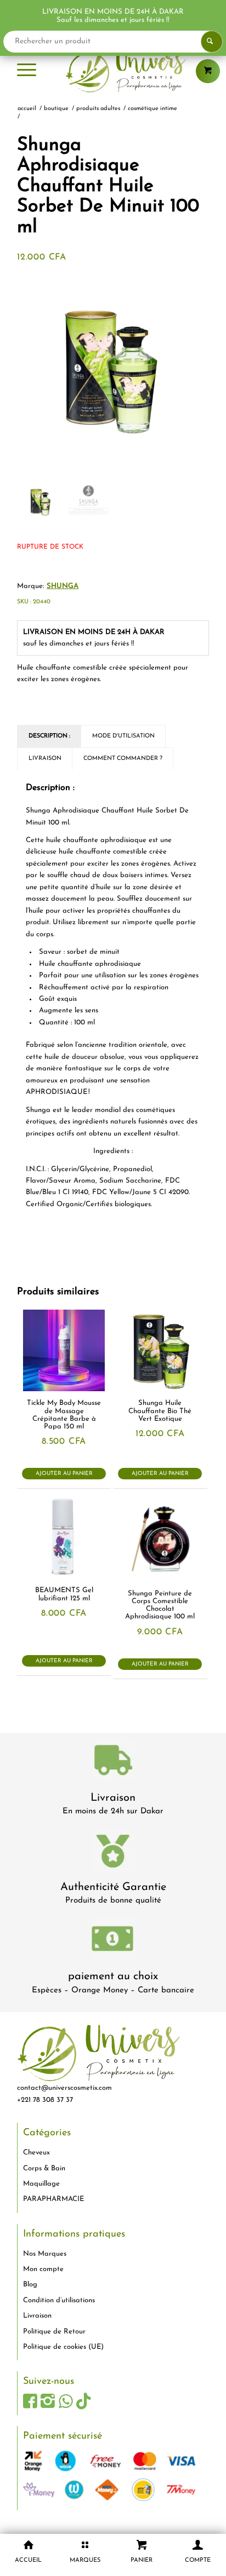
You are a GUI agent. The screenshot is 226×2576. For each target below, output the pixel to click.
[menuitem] (27, 71)
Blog (30, 2284)
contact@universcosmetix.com (64, 2088)
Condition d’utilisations (59, 2300)
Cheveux (36, 2153)
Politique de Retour (54, 2332)
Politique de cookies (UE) (63, 2347)
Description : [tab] (49, 736)
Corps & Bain (44, 2168)
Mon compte (43, 2269)
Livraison (113, 1798)
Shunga (63, 586)
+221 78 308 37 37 (45, 2100)
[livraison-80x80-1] (113, 1762)
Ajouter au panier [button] (64, 1474)
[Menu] (27, 71)
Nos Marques (45, 2254)
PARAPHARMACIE (53, 2199)
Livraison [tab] (45, 759)
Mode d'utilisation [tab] (123, 736)
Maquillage (41, 2184)
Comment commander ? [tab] (123, 759)
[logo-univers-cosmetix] (113, 71)
